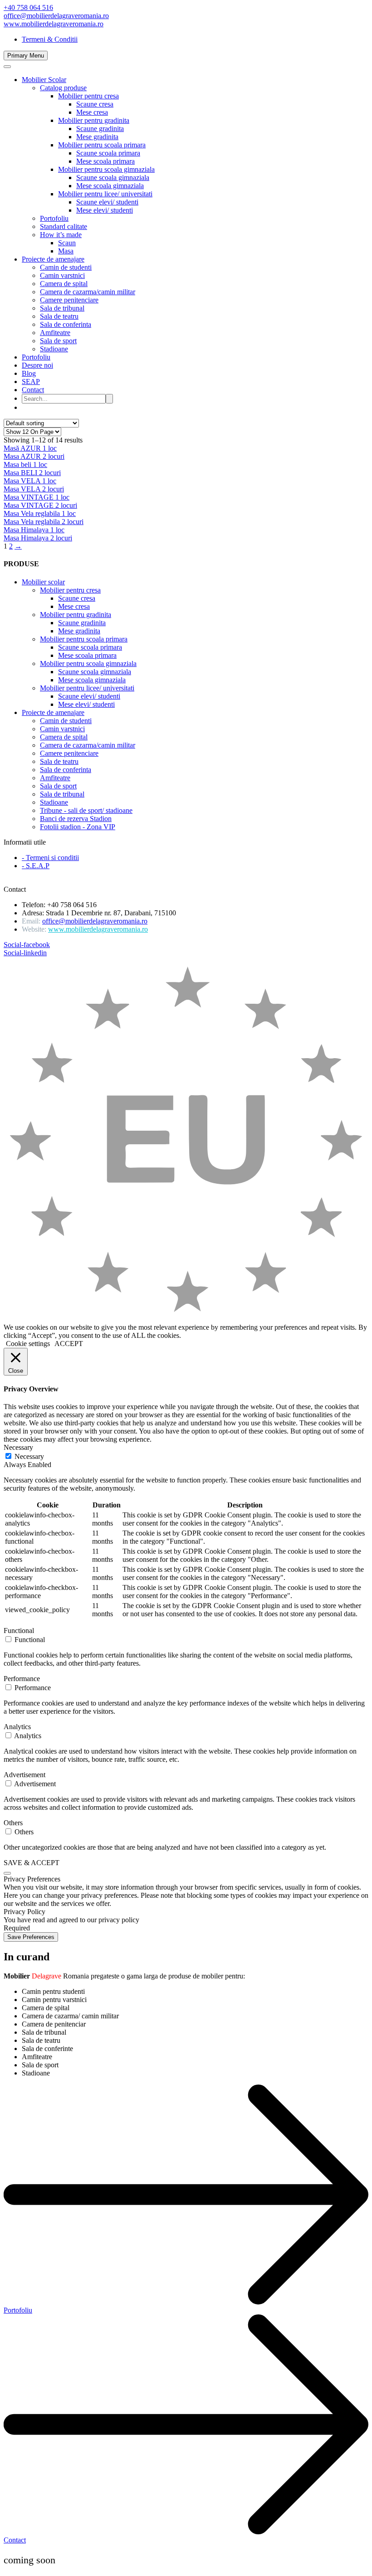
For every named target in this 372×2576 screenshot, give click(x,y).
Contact (33, 390)
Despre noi (37, 365)
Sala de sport (58, 341)
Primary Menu (26, 56)
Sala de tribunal (62, 308)
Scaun (67, 243)
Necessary (29, 1456)
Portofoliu (54, 218)
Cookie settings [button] (28, 1344)
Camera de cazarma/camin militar (88, 292)
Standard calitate (64, 226)
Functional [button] (19, 1631)
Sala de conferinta (66, 324)
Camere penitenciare (69, 300)
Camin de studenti (66, 267)
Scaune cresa (95, 104)
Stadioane (54, 349)
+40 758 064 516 (28, 7)
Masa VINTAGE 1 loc (37, 497)
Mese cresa (92, 112)
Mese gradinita (97, 137)
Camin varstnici (62, 275)
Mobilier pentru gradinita (94, 120)
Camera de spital (64, 284)
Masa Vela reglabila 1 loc (40, 513)
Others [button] (13, 1823)
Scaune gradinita (100, 129)
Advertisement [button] (24, 1775)
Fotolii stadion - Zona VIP (78, 827)
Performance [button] (22, 1679)
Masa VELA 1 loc (30, 481)
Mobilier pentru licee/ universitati (105, 194)
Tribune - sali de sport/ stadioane (86, 810)
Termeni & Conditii (50, 39)
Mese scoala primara (105, 161)
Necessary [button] (18, 1447)
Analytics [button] (17, 1727)
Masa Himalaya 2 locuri (38, 538)
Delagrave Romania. (88, 881)
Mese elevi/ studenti (105, 210)
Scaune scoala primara (108, 153)
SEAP (31, 382)
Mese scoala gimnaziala (110, 186)
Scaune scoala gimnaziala (113, 177)
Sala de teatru (59, 316)
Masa (66, 251)
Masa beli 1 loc (25, 464)
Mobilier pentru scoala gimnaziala (106, 169)
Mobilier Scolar (44, 80)
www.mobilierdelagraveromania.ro (54, 24)
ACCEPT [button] (69, 1344)
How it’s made (61, 235)
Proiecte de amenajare (53, 259)
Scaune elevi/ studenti (107, 202)
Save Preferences (31, 1937)
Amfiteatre (55, 333)
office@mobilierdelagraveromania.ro (56, 16)
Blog (29, 373)
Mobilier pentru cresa (88, 96)
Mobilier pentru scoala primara (102, 145)
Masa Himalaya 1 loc (34, 530)
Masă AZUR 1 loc (30, 448)
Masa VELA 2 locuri (34, 489)
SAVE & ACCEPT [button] (32, 1863)
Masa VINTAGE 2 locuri (40, 505)
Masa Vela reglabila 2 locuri (44, 522)
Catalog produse (63, 88)
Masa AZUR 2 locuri (34, 456)
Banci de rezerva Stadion (76, 819)
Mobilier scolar (43, 582)
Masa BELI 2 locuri (32, 473)
